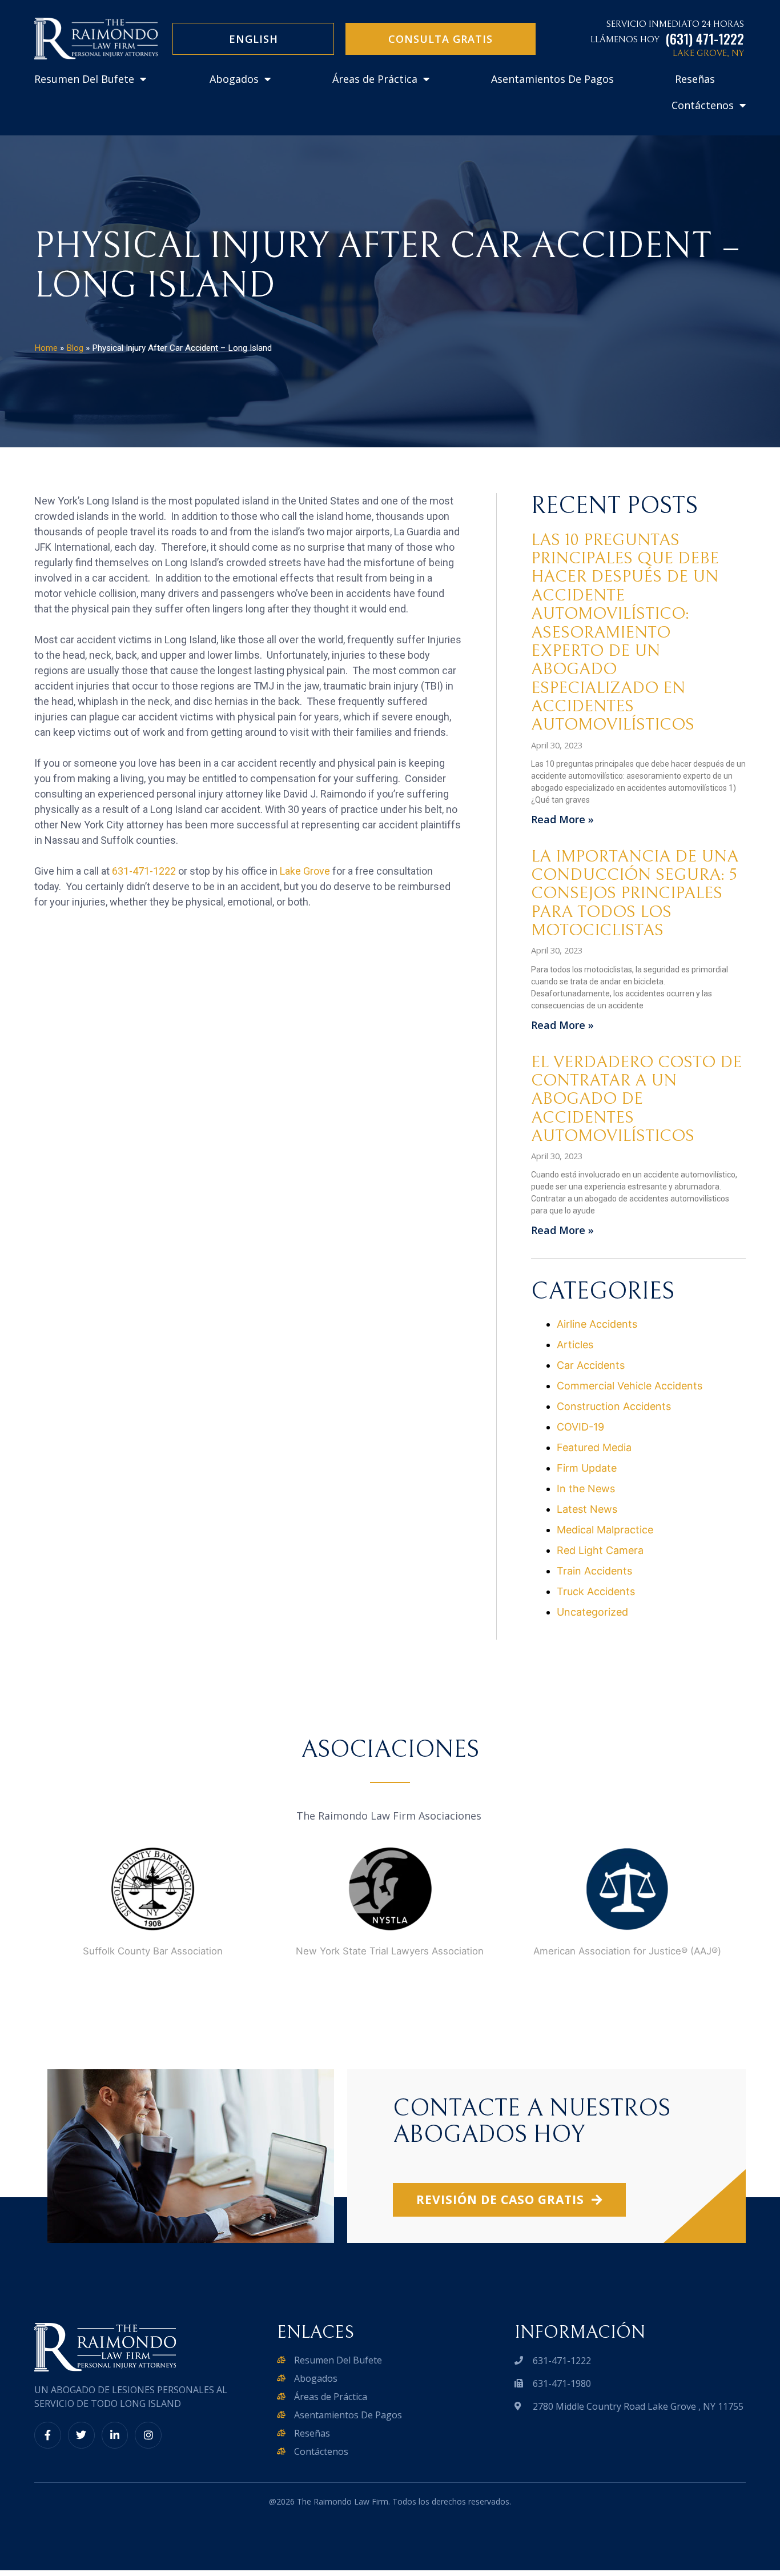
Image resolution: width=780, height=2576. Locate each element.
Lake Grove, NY (708, 53)
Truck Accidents (596, 1591)
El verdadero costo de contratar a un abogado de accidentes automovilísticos (636, 1099)
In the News (586, 1489)
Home (46, 348)
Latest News (587, 1509)
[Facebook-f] (48, 2435)
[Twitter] (81, 2435)
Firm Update (587, 1468)
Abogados (234, 79)
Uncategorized (592, 1612)
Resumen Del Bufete (84, 79)
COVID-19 (580, 1427)
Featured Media (594, 1447)
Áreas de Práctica (375, 79)
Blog (75, 348)
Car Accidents (591, 1365)
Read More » (562, 819)
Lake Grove (305, 871)
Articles (575, 1345)
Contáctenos (703, 105)
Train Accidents (594, 1571)
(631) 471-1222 (705, 39)
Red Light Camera (600, 1550)
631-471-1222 (144, 871)
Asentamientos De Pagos (552, 79)
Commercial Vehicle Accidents (630, 1386)
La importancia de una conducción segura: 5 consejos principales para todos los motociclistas (635, 893)
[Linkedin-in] (115, 2435)
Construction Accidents (614, 1406)
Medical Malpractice (605, 1530)
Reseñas (695, 79)
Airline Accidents (597, 1324)
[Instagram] (148, 2435)
